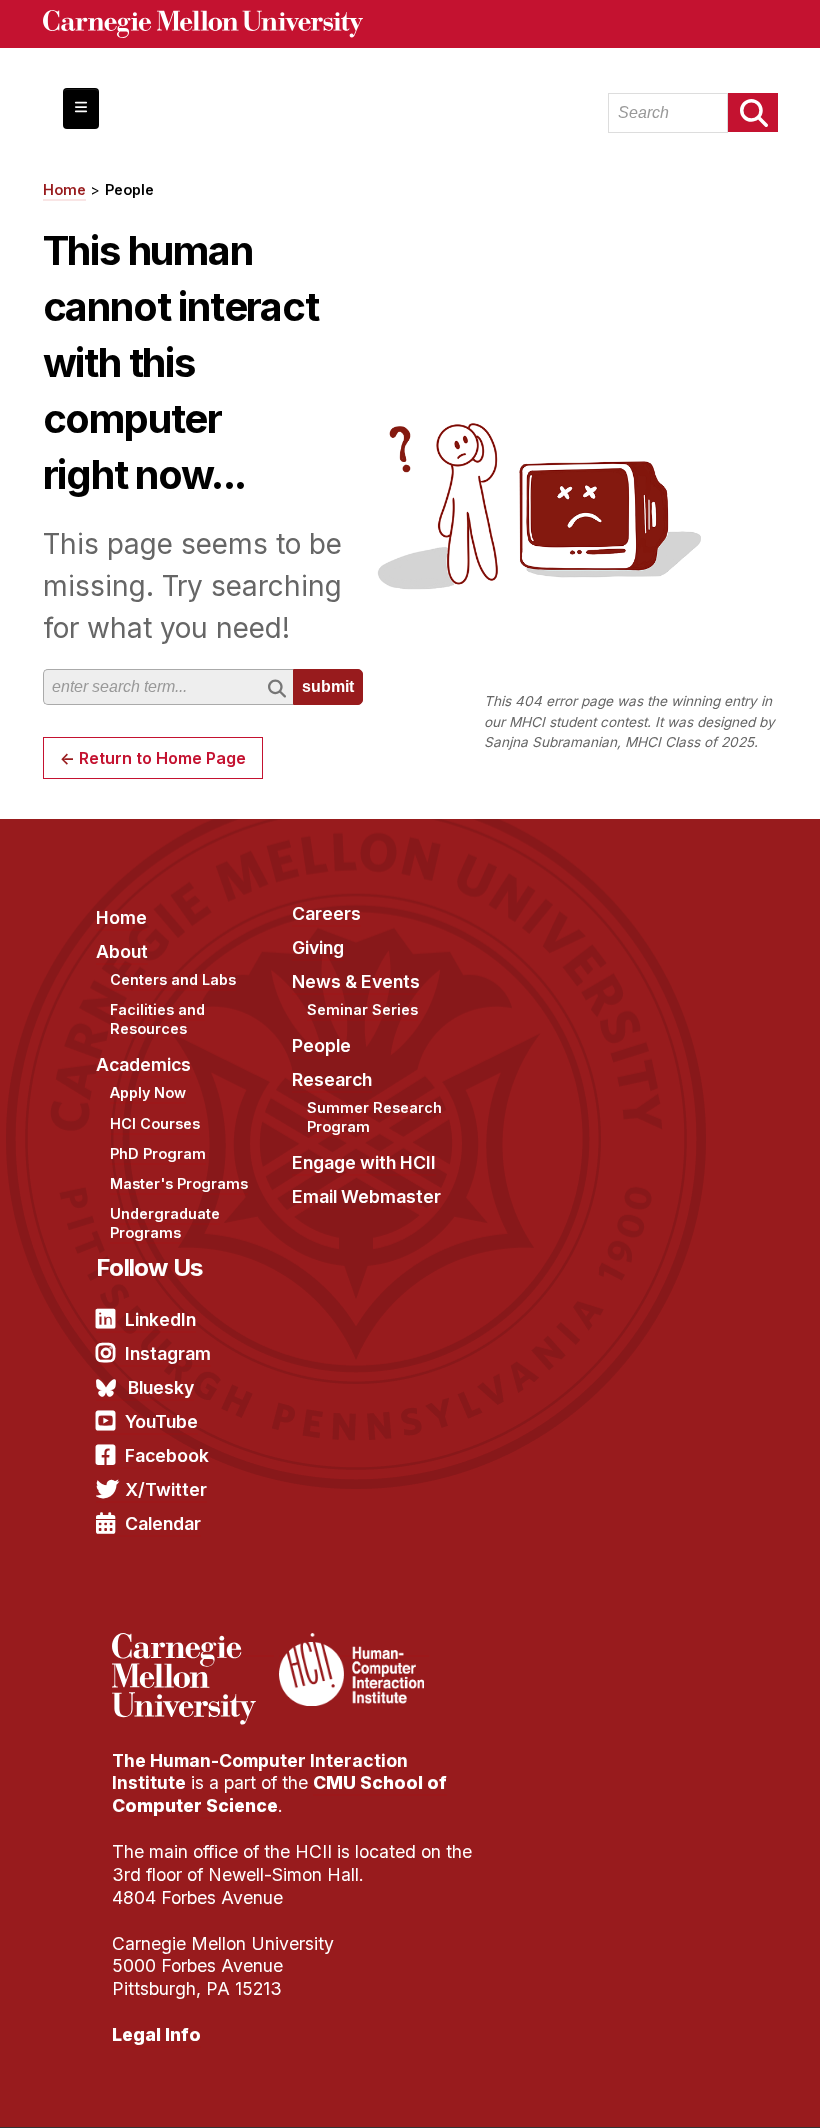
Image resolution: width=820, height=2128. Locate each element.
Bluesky (161, 1387)
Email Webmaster (366, 1196)
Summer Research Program (374, 1117)
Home (64, 189)
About (122, 951)
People (129, 189)
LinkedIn (160, 1319)
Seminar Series (362, 1009)
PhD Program (158, 1153)
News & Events (356, 981)
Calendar (163, 1523)
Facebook (167, 1455)
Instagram (168, 1353)
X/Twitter (166, 1489)
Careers (326, 913)
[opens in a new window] (193, 1645)
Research (332, 1079)
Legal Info (156, 2034)
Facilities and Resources (157, 1019)
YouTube (161, 1421)
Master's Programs (179, 1183)
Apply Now (148, 1092)
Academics (143, 1064)
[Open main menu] (81, 108)
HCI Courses (155, 1123)
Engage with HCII (364, 1162)
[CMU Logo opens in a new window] (410, 24)
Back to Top (719, 2088)
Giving (318, 947)
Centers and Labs (173, 979)
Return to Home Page (162, 758)
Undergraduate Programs (165, 1223)
